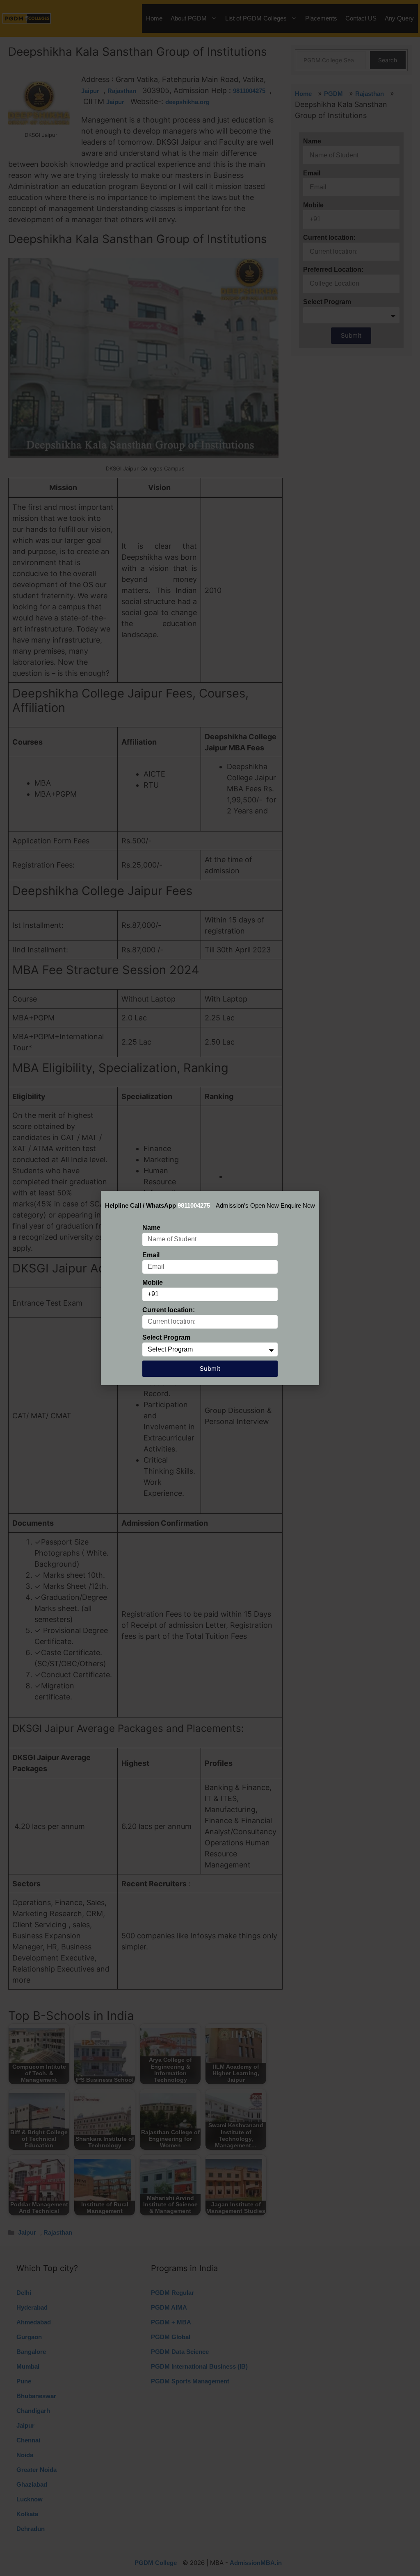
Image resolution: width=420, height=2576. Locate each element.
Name (151, 1228)
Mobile (153, 1282)
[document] (210, 1288)
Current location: (169, 1310)
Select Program (166, 1337)
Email (151, 1255)
